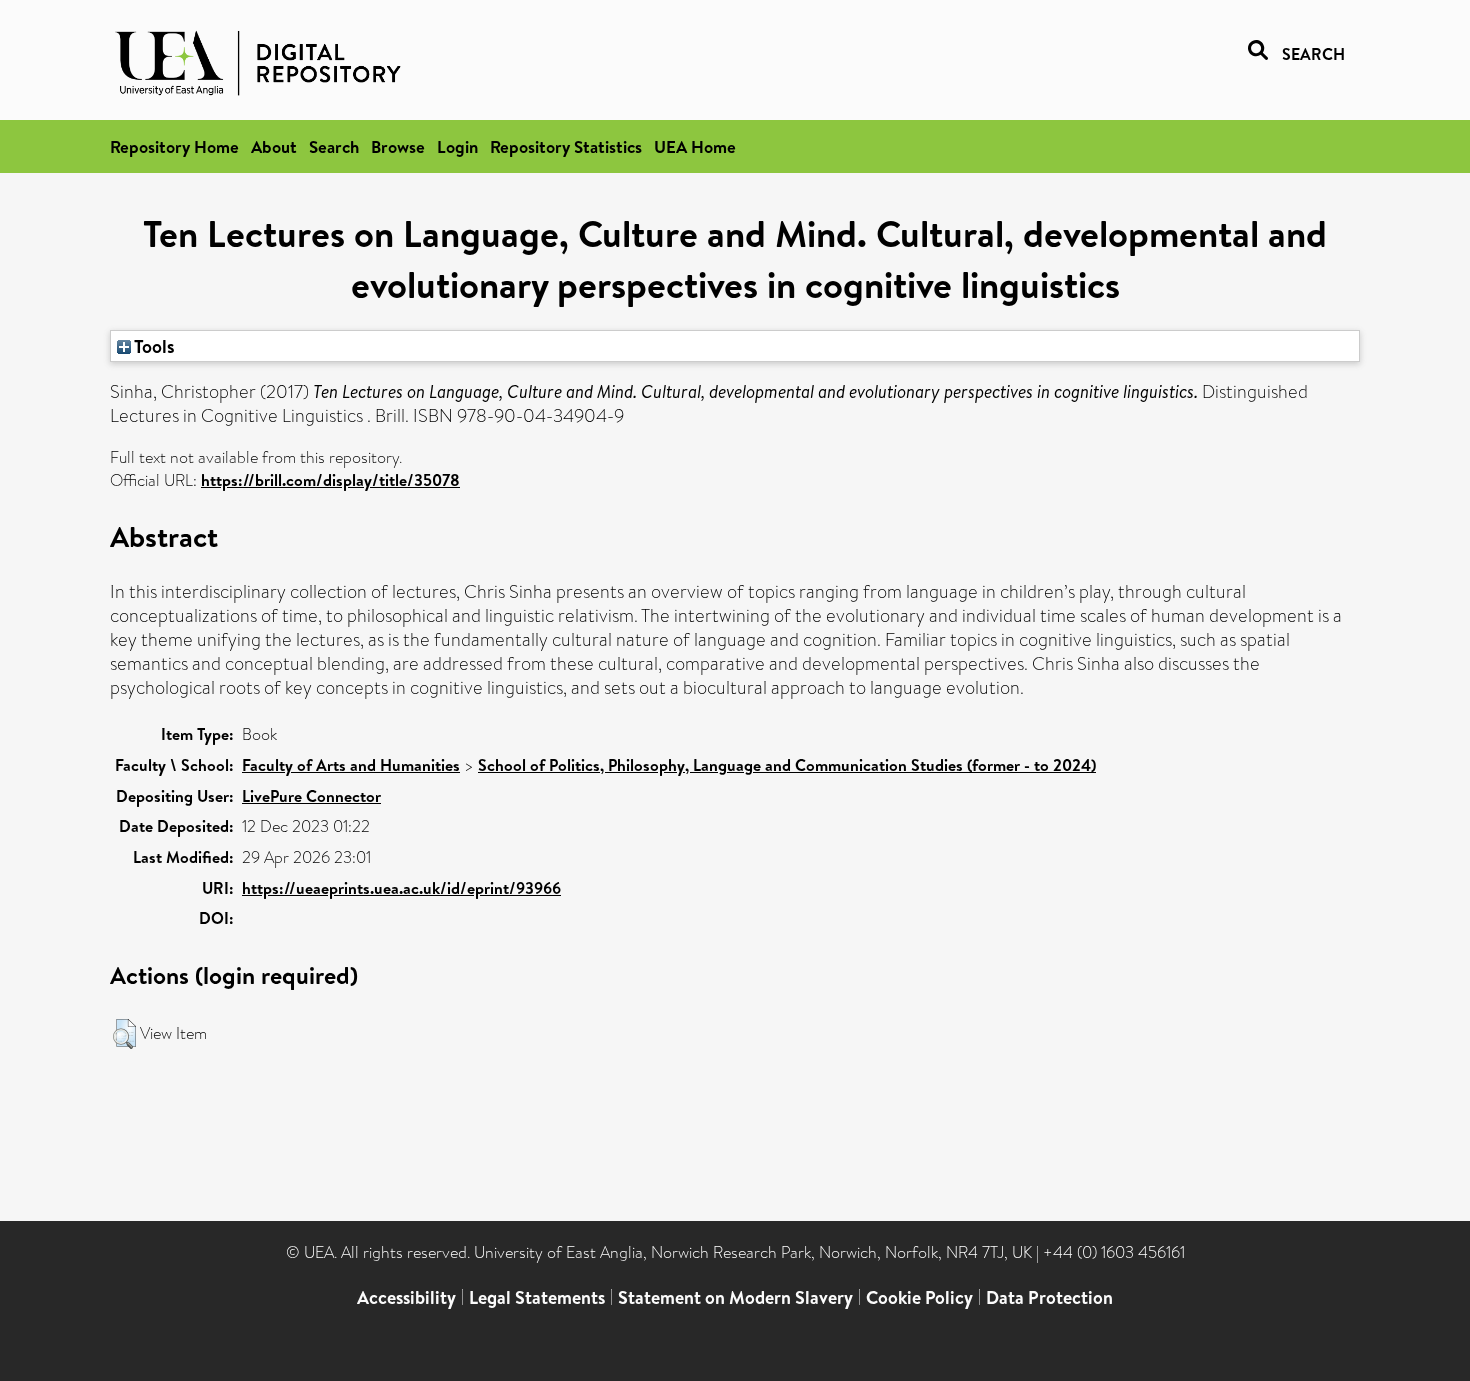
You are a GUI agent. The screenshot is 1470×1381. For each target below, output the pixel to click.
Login (457, 146)
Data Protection (1049, 1297)
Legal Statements (537, 1297)
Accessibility (406, 1297)
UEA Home (695, 146)
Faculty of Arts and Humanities (351, 765)
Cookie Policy (919, 1297)
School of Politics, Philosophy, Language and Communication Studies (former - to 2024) (787, 765)
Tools (153, 346)
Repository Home (174, 146)
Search (334, 146)
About (274, 146)
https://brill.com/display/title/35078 (330, 480)
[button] (124, 1034)
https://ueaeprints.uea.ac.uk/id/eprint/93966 (401, 888)
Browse (398, 146)
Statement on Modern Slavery (735, 1297)
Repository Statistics (566, 146)
